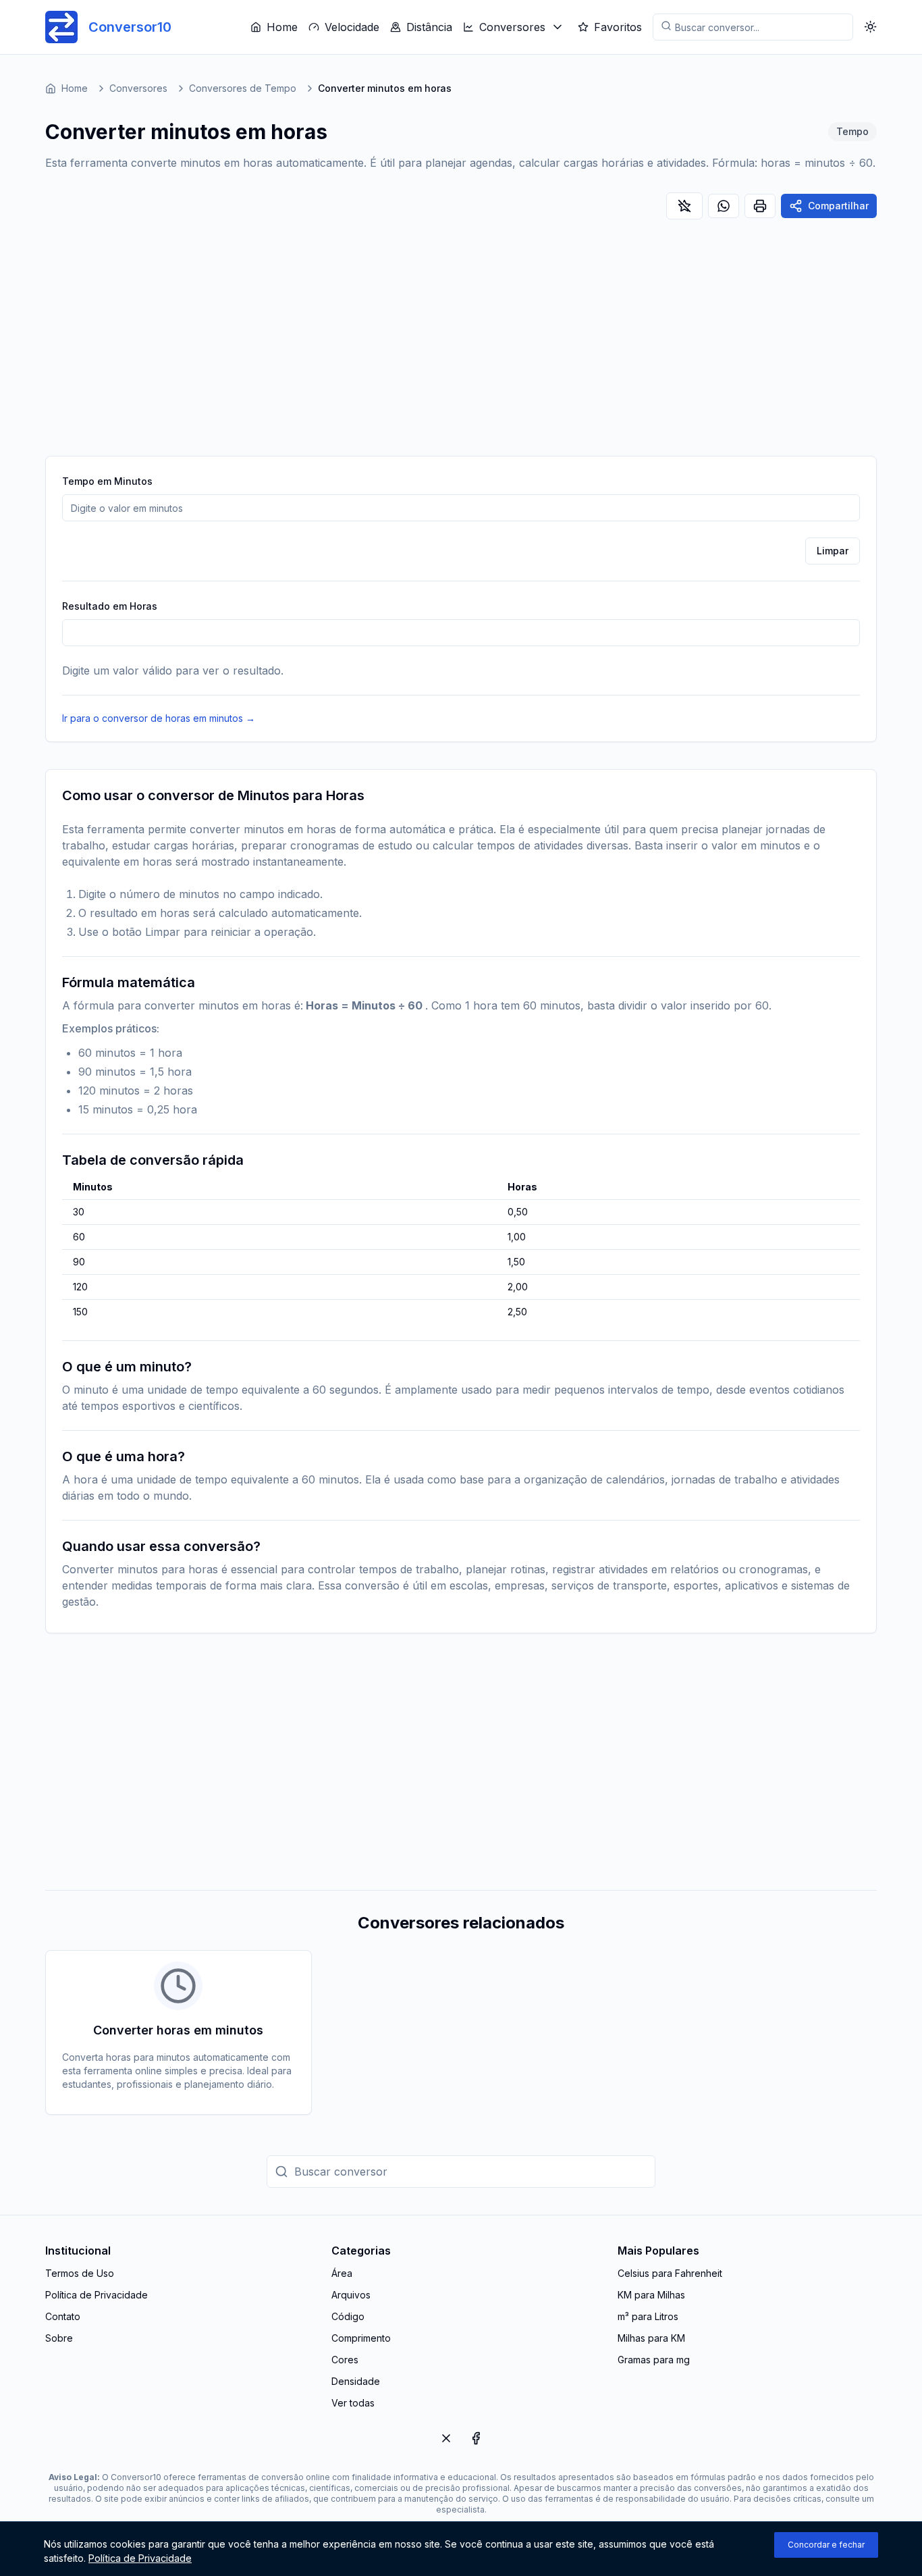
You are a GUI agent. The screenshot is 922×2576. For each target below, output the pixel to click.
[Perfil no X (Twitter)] (446, 2438)
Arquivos (351, 2295)
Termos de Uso (80, 2273)
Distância (429, 27)
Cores (345, 2360)
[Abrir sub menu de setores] (558, 27)
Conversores (512, 27)
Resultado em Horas (110, 606)
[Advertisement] (461, 341)
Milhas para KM (651, 2338)
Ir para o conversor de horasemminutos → (159, 718)
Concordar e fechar (826, 2545)
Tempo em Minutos (107, 481)
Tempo (852, 131)
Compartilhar (838, 206)
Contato (63, 2316)
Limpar (833, 551)
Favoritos (618, 27)
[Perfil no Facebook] (476, 2438)
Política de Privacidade (97, 2295)
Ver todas (353, 2403)
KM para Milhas (651, 2295)
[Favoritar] (684, 206)
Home (282, 27)
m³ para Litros (648, 2316)
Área (342, 2273)
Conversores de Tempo (243, 88)
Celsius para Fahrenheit (670, 2273)
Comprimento (361, 2338)
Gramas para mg (654, 2360)
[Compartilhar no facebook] (724, 206)
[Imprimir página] (760, 206)
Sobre (59, 2338)
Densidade (356, 2381)
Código (348, 2316)
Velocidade (352, 27)
